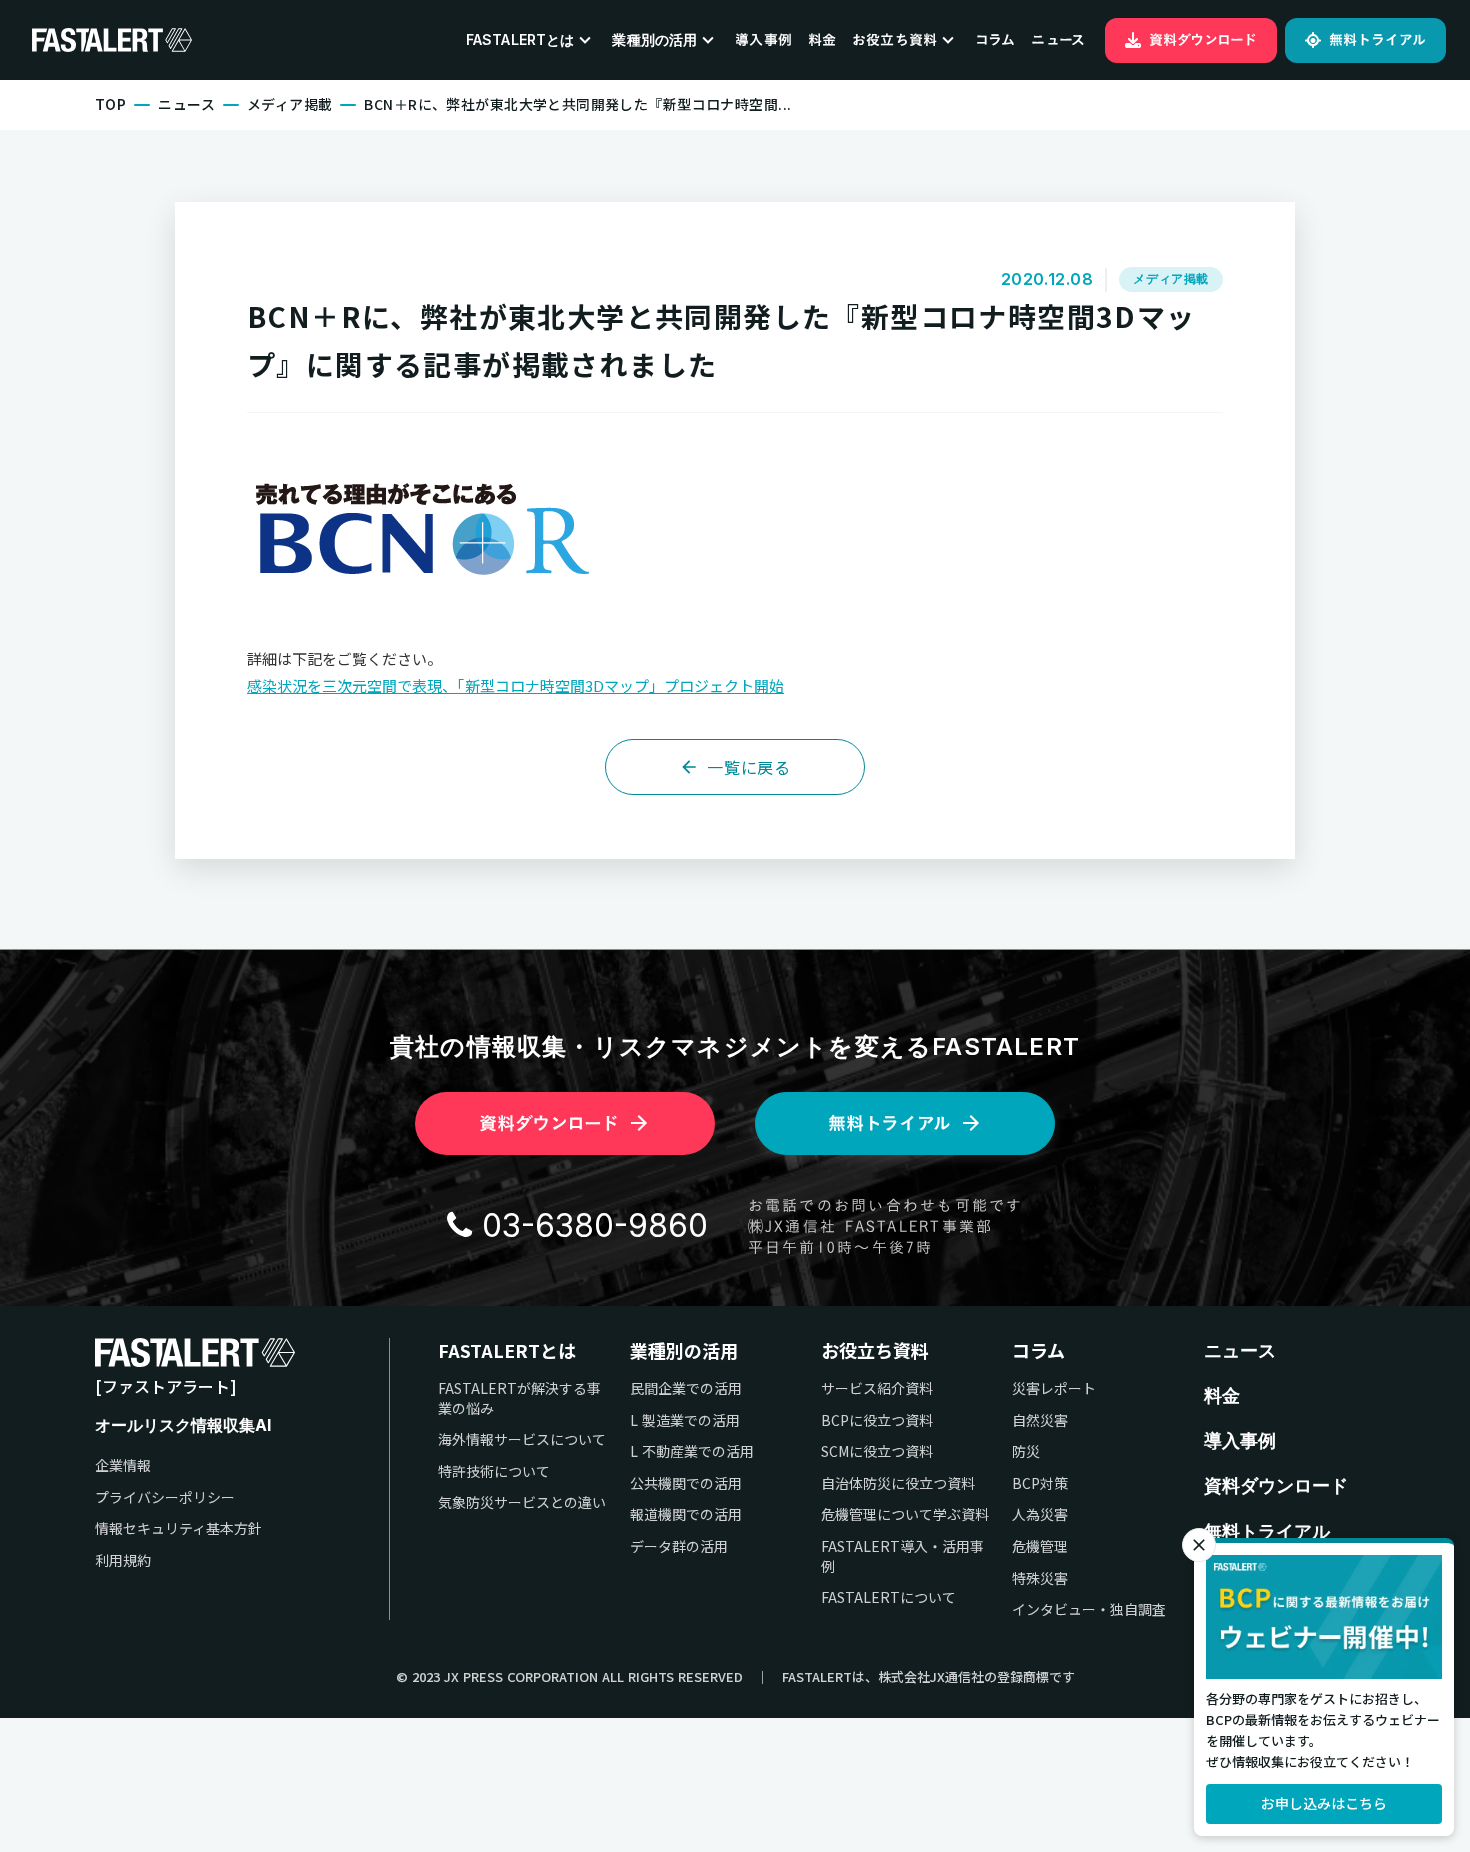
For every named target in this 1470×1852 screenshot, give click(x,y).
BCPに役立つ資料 (877, 1420)
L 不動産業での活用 (692, 1451)
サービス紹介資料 (877, 1388)
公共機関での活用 (686, 1483)
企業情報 (123, 1465)
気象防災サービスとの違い (522, 1502)
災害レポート (1054, 1388)
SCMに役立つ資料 (877, 1451)
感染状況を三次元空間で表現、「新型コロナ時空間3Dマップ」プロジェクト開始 (515, 685)
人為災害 (1040, 1514)
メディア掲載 (290, 104)
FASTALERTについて (888, 1597)
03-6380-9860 (595, 1225)
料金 (822, 39)
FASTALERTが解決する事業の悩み (519, 1398)
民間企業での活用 (686, 1388)
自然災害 (1040, 1420)
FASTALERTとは (507, 1350)
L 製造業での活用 (685, 1420)
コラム (995, 39)
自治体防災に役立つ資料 (898, 1483)
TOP (110, 104)
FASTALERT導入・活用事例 (902, 1556)
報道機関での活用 (686, 1514)
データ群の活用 (679, 1546)
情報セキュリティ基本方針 (178, 1528)
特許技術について (494, 1471)
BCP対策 (1040, 1483)
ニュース (1058, 39)
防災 (1026, 1451)
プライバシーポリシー (165, 1497)
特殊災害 (1040, 1578)
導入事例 (763, 39)
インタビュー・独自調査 (1089, 1609)
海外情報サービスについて (522, 1439)
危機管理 (1040, 1546)
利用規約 (123, 1560)
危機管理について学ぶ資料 (905, 1514)
